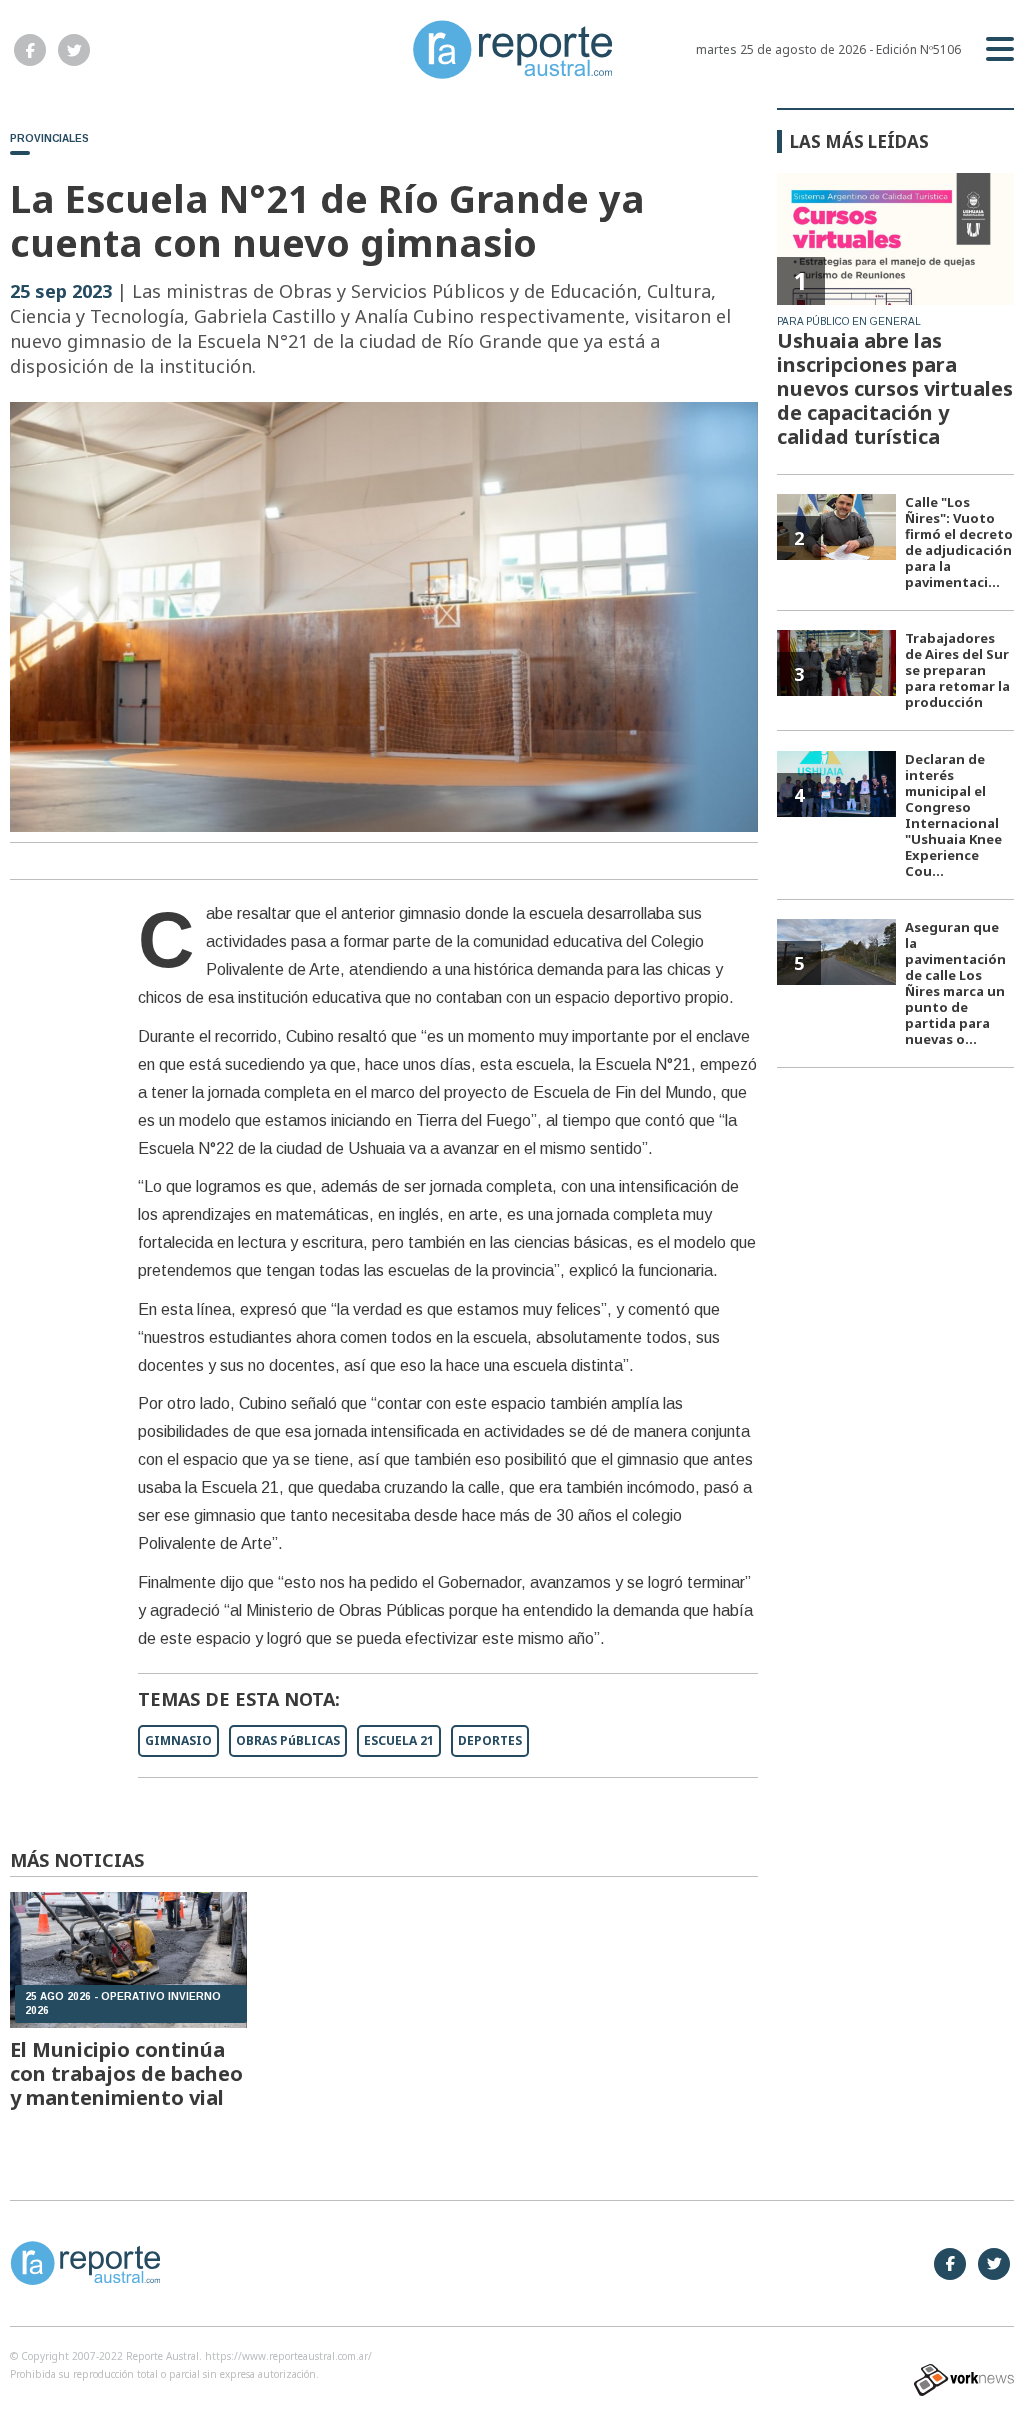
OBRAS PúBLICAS (288, 1740)
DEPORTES (490, 1740)
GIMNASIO (178, 1740)
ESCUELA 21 (399, 1740)
